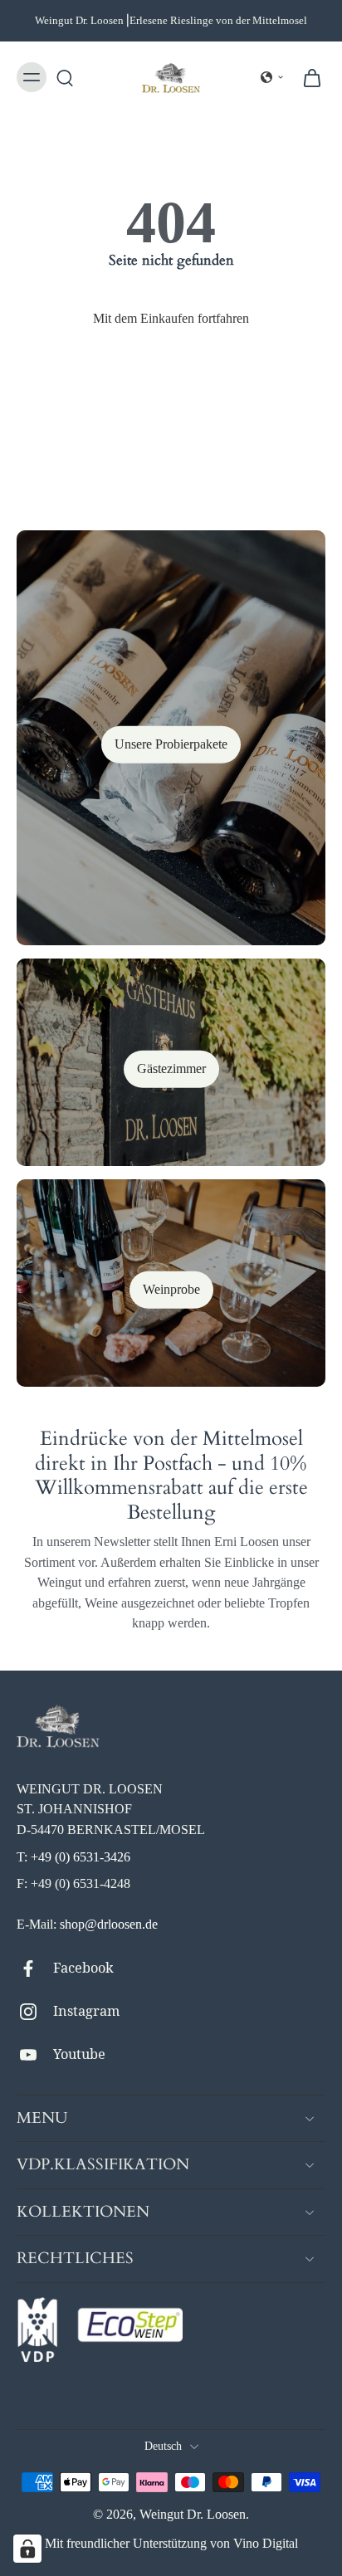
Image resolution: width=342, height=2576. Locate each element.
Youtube (79, 2054)
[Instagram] (35, 2012)
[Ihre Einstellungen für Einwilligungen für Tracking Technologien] (27, 2549)
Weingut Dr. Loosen (193, 2514)
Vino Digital (266, 2543)
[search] (65, 77)
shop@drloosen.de (109, 1924)
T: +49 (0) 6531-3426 (73, 1857)
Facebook (83, 1968)
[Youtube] (35, 2055)
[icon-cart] (307, 77)
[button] (272, 77)
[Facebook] (35, 1969)
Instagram (86, 2011)
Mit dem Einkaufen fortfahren (171, 318)
